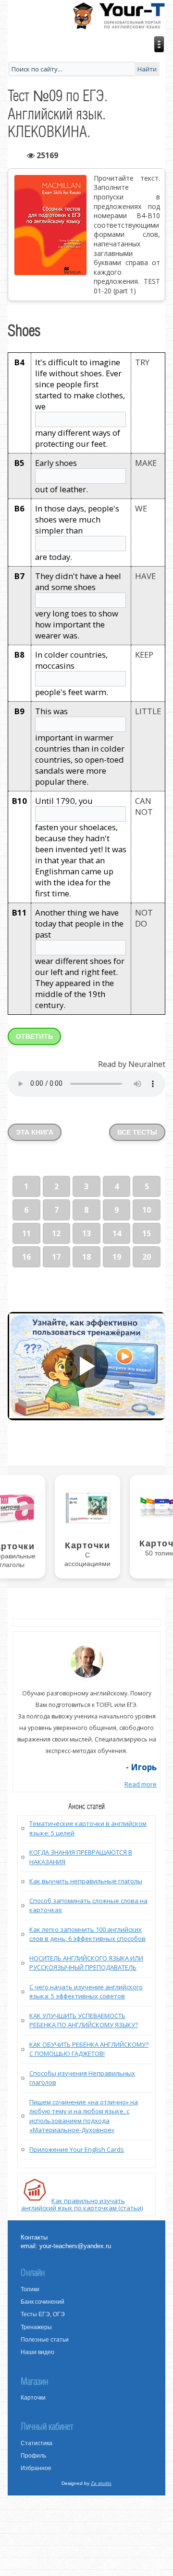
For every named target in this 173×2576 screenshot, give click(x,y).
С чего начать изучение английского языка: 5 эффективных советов (86, 1992)
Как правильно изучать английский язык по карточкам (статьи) (82, 2204)
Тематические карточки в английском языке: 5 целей (88, 1828)
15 (147, 1233)
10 (147, 1210)
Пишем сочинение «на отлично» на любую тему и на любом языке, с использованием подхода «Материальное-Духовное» (84, 2116)
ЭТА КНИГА (35, 1132)
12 (56, 1233)
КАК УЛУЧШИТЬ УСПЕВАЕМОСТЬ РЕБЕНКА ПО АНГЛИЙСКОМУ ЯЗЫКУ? (84, 2020)
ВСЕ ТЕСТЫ (137, 1132)
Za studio (101, 2483)
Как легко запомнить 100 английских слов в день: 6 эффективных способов (87, 1934)
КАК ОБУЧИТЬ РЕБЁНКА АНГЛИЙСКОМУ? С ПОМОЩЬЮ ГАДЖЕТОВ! (89, 2049)
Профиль (33, 2456)
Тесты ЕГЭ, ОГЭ (43, 2314)
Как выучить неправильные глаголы (86, 1881)
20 (147, 1257)
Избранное (36, 2468)
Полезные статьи (45, 2340)
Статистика (37, 2443)
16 (26, 1257)
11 (26, 1233)
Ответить (34, 1036)
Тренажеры (36, 2327)
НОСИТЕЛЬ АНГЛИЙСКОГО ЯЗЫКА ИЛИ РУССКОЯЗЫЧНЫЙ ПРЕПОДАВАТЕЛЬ (86, 1963)
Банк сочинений (43, 2302)
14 (117, 1233)
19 (117, 1257)
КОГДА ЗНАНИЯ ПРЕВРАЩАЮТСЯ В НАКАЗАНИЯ (81, 1857)
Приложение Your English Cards (77, 2149)
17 (56, 1257)
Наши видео (37, 2352)
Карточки (33, 2398)
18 (86, 1257)
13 (86, 1233)
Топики (30, 2289)
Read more (141, 1784)
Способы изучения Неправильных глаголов (82, 2078)
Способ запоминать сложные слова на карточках (88, 1905)
